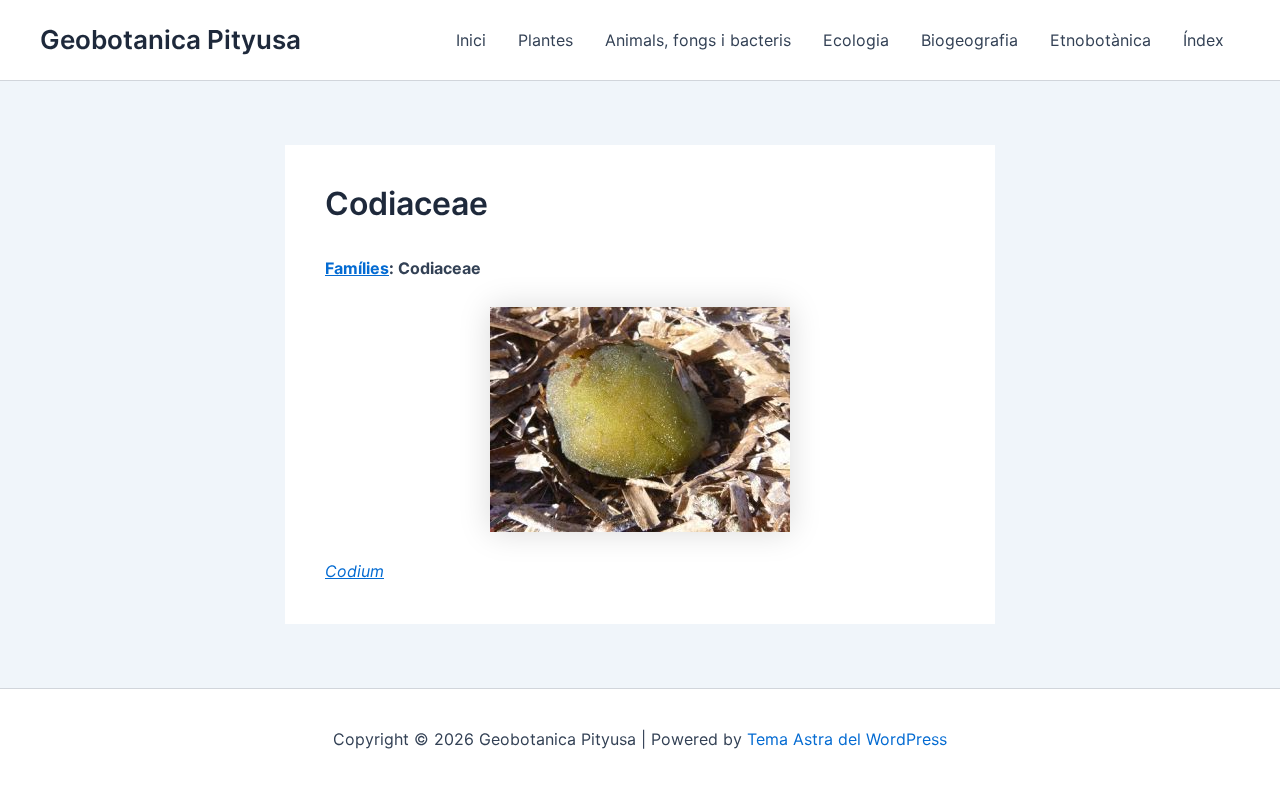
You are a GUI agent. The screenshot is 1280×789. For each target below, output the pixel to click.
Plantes (545, 40)
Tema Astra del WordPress (847, 739)
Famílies (357, 268)
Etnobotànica (1100, 40)
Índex (1203, 40)
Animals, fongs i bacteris (698, 40)
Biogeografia (969, 40)
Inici (471, 40)
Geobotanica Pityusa (170, 39)
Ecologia (856, 40)
